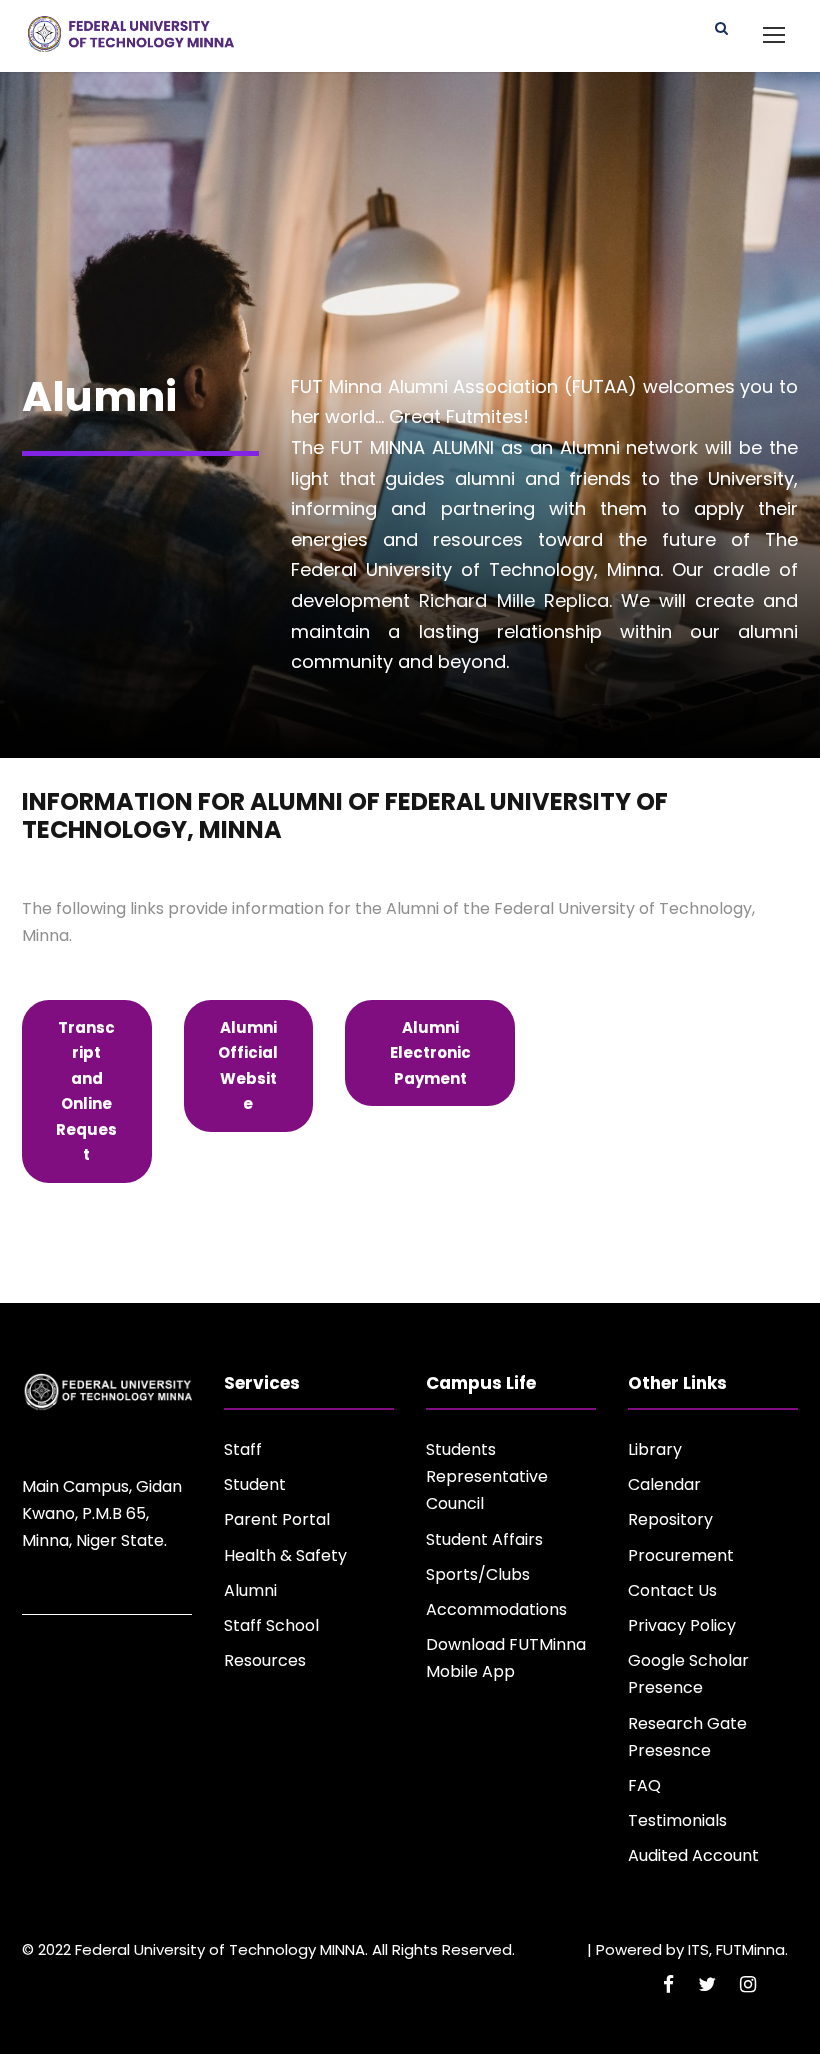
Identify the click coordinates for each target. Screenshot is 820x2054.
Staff (243, 1449)
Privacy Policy (682, 1625)
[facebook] (668, 1984)
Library (655, 1449)
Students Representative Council (487, 1476)
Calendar (664, 1484)
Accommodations (496, 1609)
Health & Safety (285, 1555)
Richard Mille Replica (513, 600)
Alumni (250, 1590)
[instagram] (748, 1984)
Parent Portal (277, 1519)
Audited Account (693, 1855)
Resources (265, 1660)
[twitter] (707, 1984)
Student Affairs (484, 1539)
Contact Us (672, 1590)
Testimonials (677, 1820)
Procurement (681, 1555)
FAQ (644, 1785)
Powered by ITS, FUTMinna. (692, 1949)
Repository (670, 1519)
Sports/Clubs (478, 1574)
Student (255, 1484)
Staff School (271, 1625)
